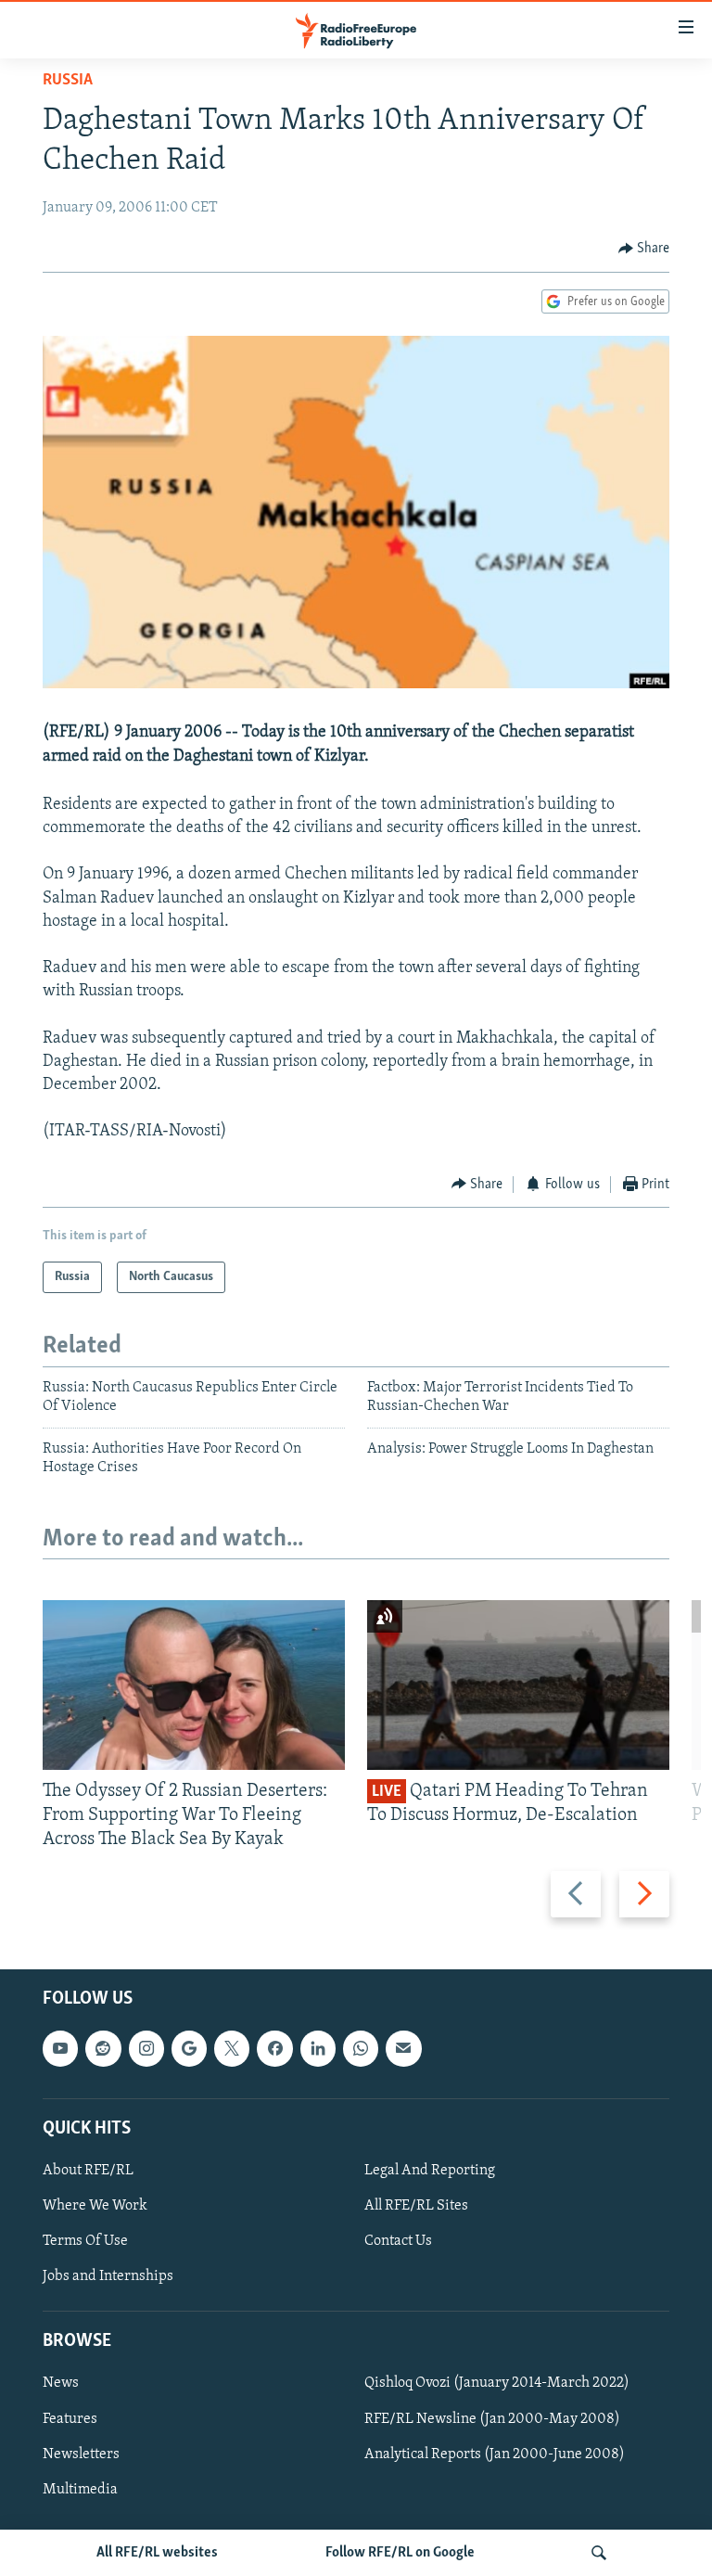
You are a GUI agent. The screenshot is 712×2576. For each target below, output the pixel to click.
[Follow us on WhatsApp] (361, 2048)
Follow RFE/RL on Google (400, 2553)
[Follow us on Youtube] (60, 2048)
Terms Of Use (85, 2241)
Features (70, 2418)
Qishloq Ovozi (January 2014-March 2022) (497, 2383)
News (61, 2383)
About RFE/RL (88, 2170)
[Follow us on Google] (189, 2048)
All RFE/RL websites (157, 2553)
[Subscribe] (403, 2048)
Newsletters (81, 2454)
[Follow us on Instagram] (146, 2048)
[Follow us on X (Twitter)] (232, 2048)
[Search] (599, 2553)
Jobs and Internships (108, 2276)
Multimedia (80, 2489)
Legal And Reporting (430, 2170)
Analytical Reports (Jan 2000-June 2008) (495, 2454)
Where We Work (95, 2206)
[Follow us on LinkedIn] (318, 2048)
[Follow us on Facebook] (274, 2048)
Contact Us (398, 2241)
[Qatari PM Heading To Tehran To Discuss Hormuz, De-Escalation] (518, 1685)
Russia (68, 81)
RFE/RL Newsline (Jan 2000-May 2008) (492, 2418)
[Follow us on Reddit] (103, 2048)
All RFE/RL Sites (416, 2206)
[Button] (644, 249)
